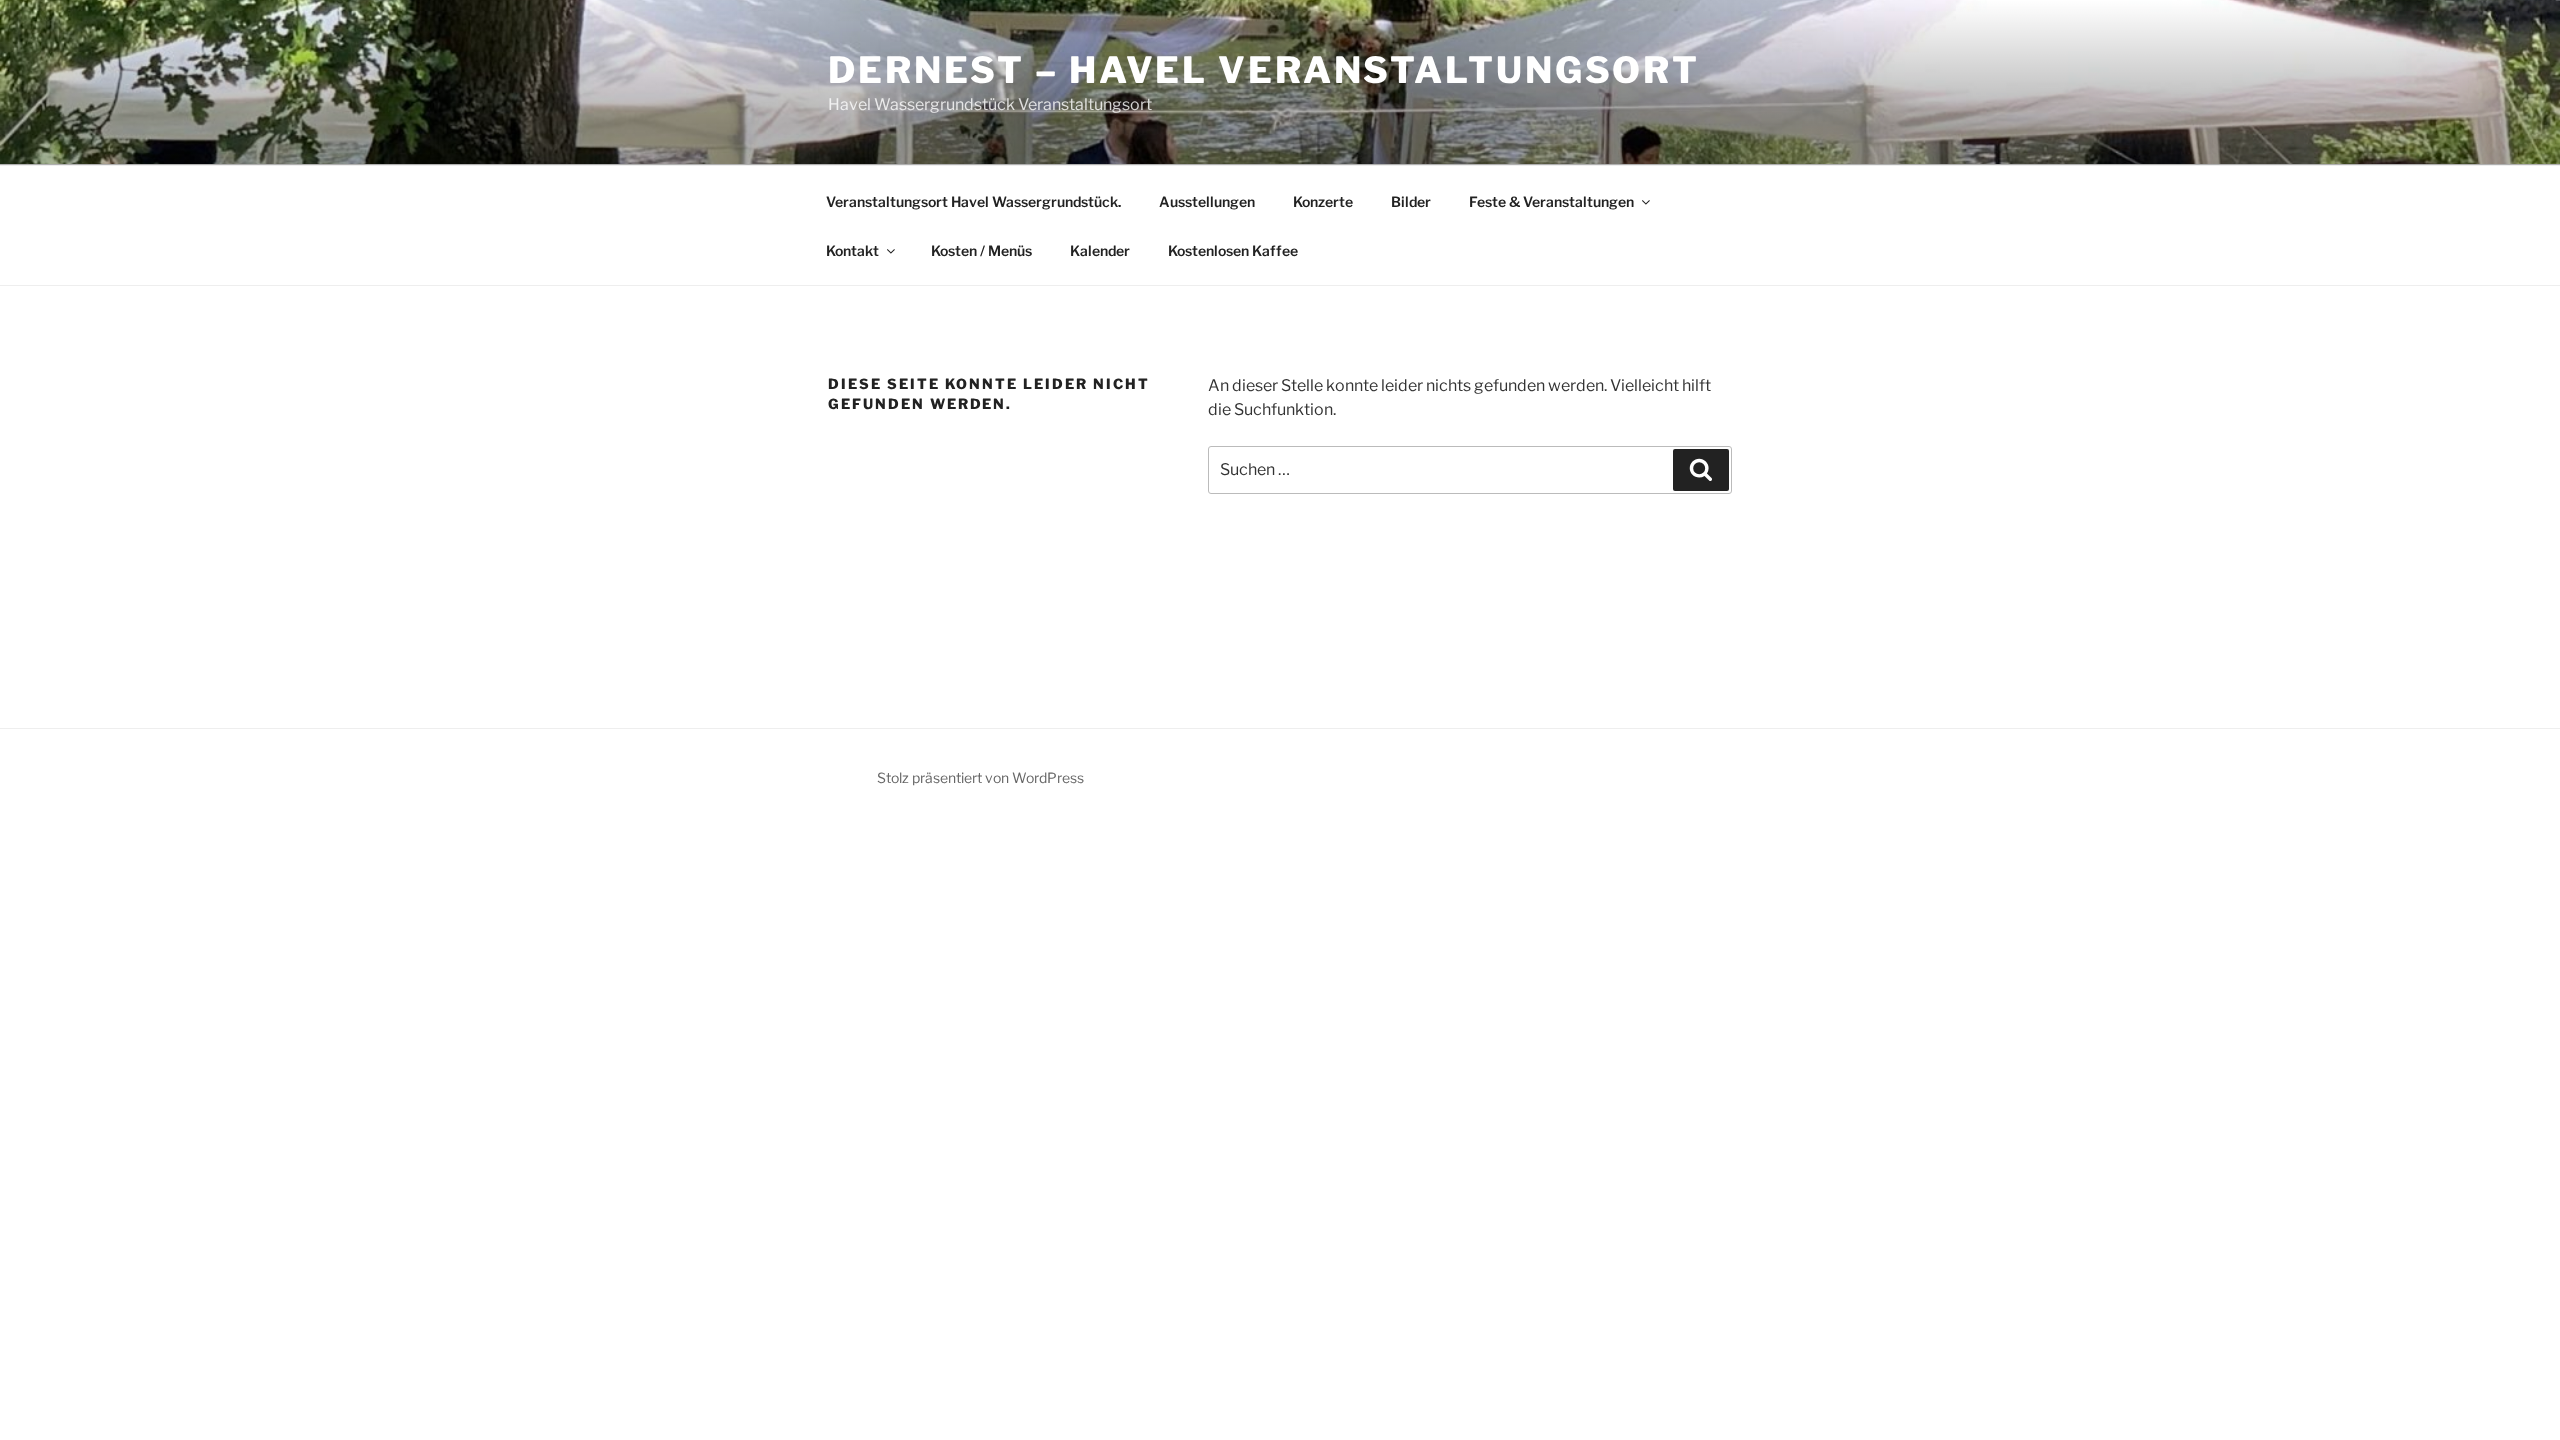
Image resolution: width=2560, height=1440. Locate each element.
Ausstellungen (1207, 201)
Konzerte (1323, 201)
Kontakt (852, 250)
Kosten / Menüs (981, 250)
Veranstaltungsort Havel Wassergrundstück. (973, 201)
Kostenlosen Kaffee (1233, 250)
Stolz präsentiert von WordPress (980, 777)
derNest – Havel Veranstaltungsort (1264, 70)
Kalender (1100, 250)
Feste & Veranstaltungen (1551, 201)
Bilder (1411, 201)
